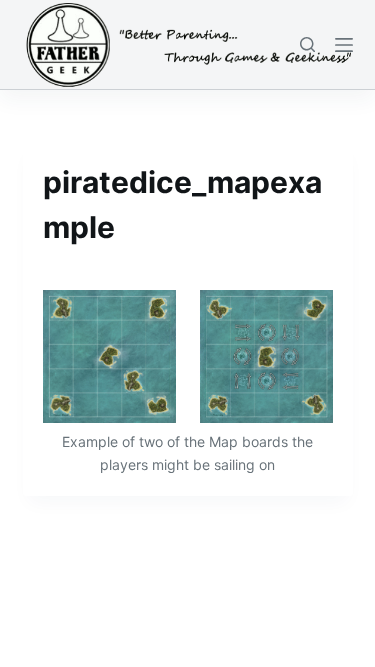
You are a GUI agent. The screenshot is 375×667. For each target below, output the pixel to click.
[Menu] (344, 45)
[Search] (307, 44)
